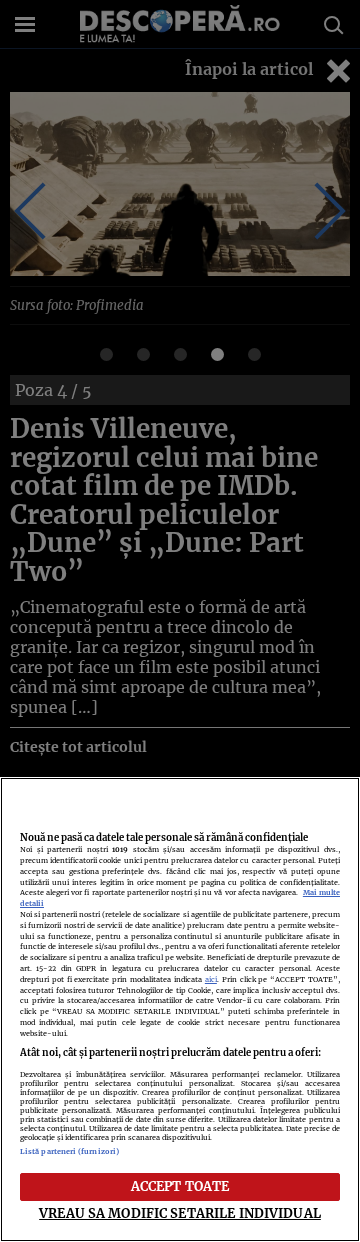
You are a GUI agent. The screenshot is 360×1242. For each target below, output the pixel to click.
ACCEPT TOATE (180, 1186)
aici (211, 979)
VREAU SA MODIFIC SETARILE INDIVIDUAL (180, 1213)
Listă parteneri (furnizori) (69, 1151)
